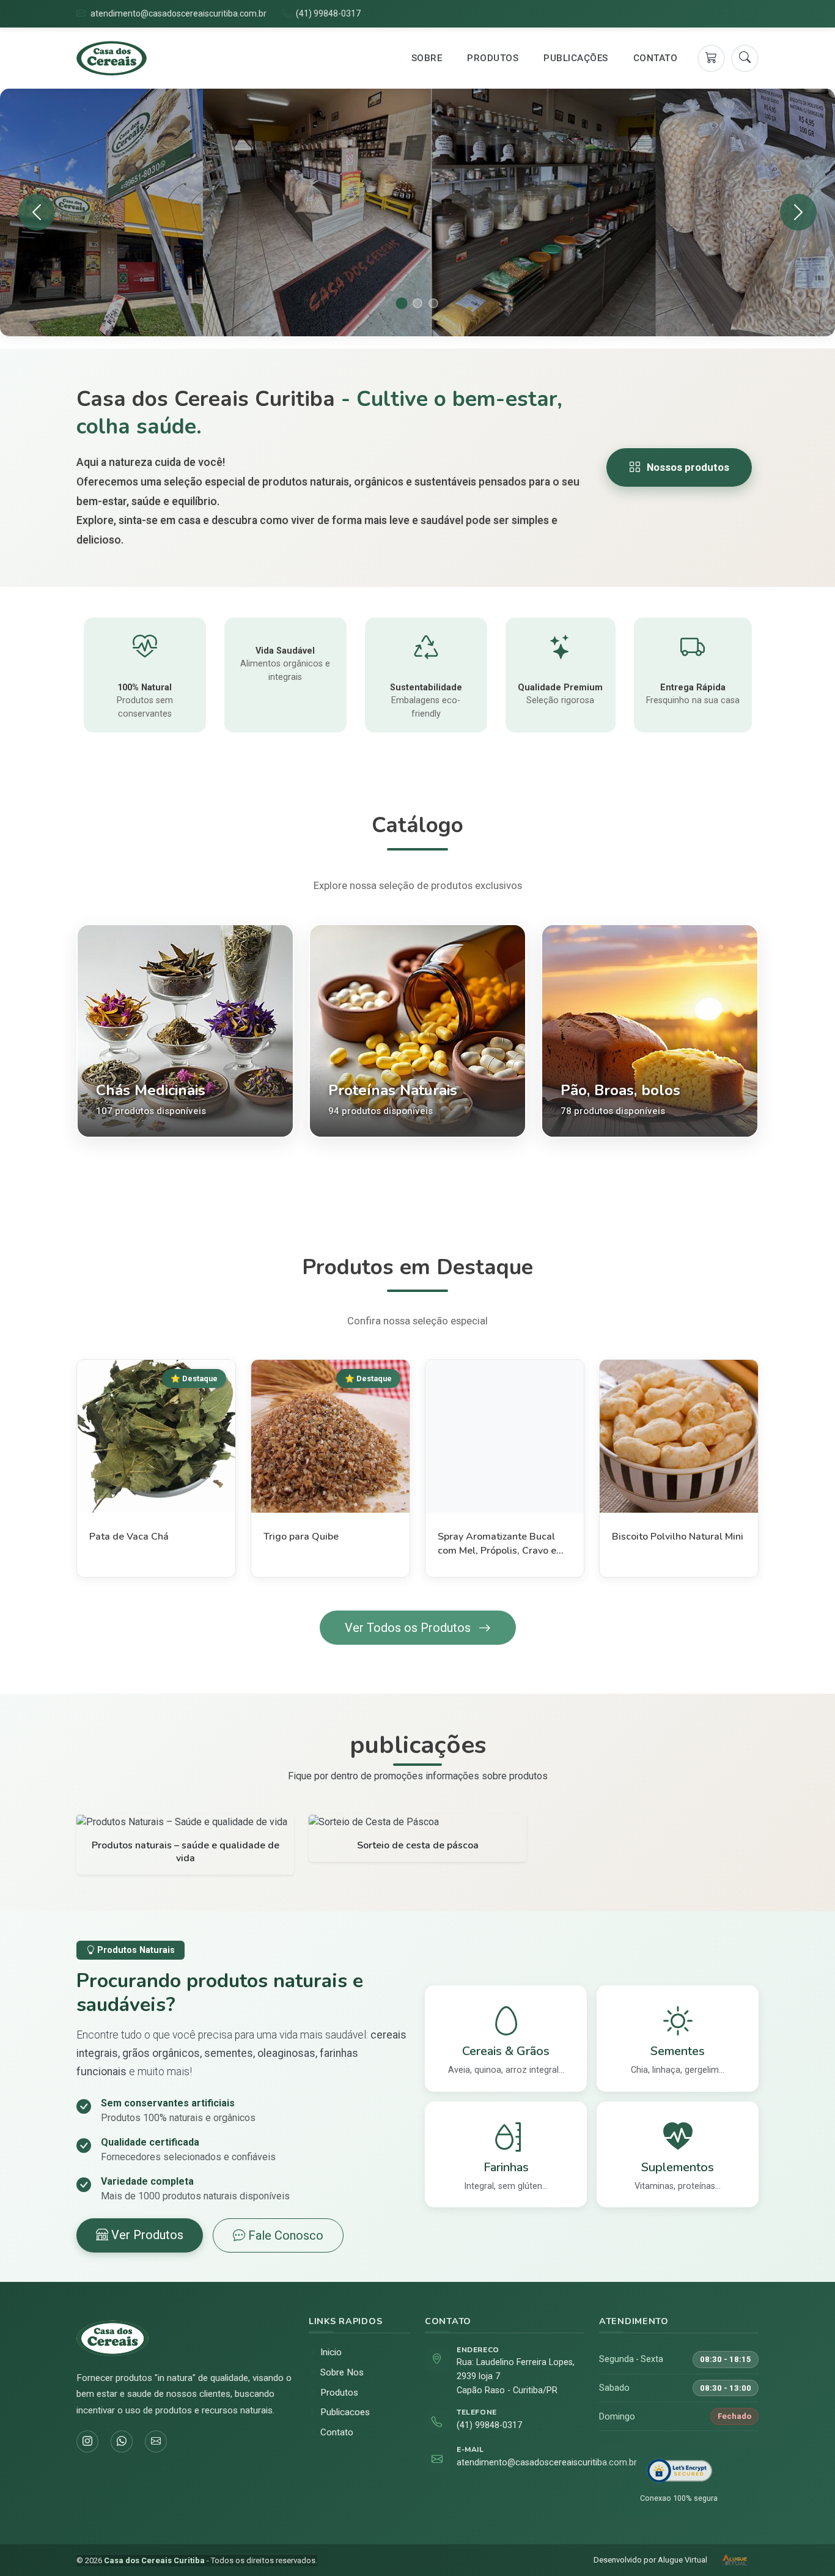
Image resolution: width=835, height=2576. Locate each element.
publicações (576, 58)
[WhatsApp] (750, 14)
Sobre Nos (342, 2372)
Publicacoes (345, 2412)
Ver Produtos (146, 2235)
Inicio (331, 2352)
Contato (656, 58)
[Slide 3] (433, 303)
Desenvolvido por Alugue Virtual (650, 2560)
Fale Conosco (284, 2235)
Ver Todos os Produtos (409, 1628)
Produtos (493, 58)
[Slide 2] (417, 303)
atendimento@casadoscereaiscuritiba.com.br (178, 13)
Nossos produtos (688, 467)
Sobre (427, 58)
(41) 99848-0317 (328, 13)
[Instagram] (727, 14)
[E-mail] (156, 2441)
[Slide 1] (401, 303)
